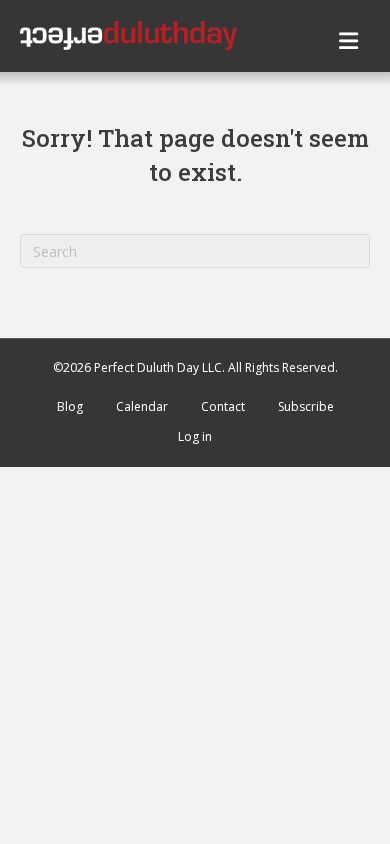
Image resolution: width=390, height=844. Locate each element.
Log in (195, 436)
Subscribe (306, 406)
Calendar (142, 406)
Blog (70, 406)
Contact (223, 406)
